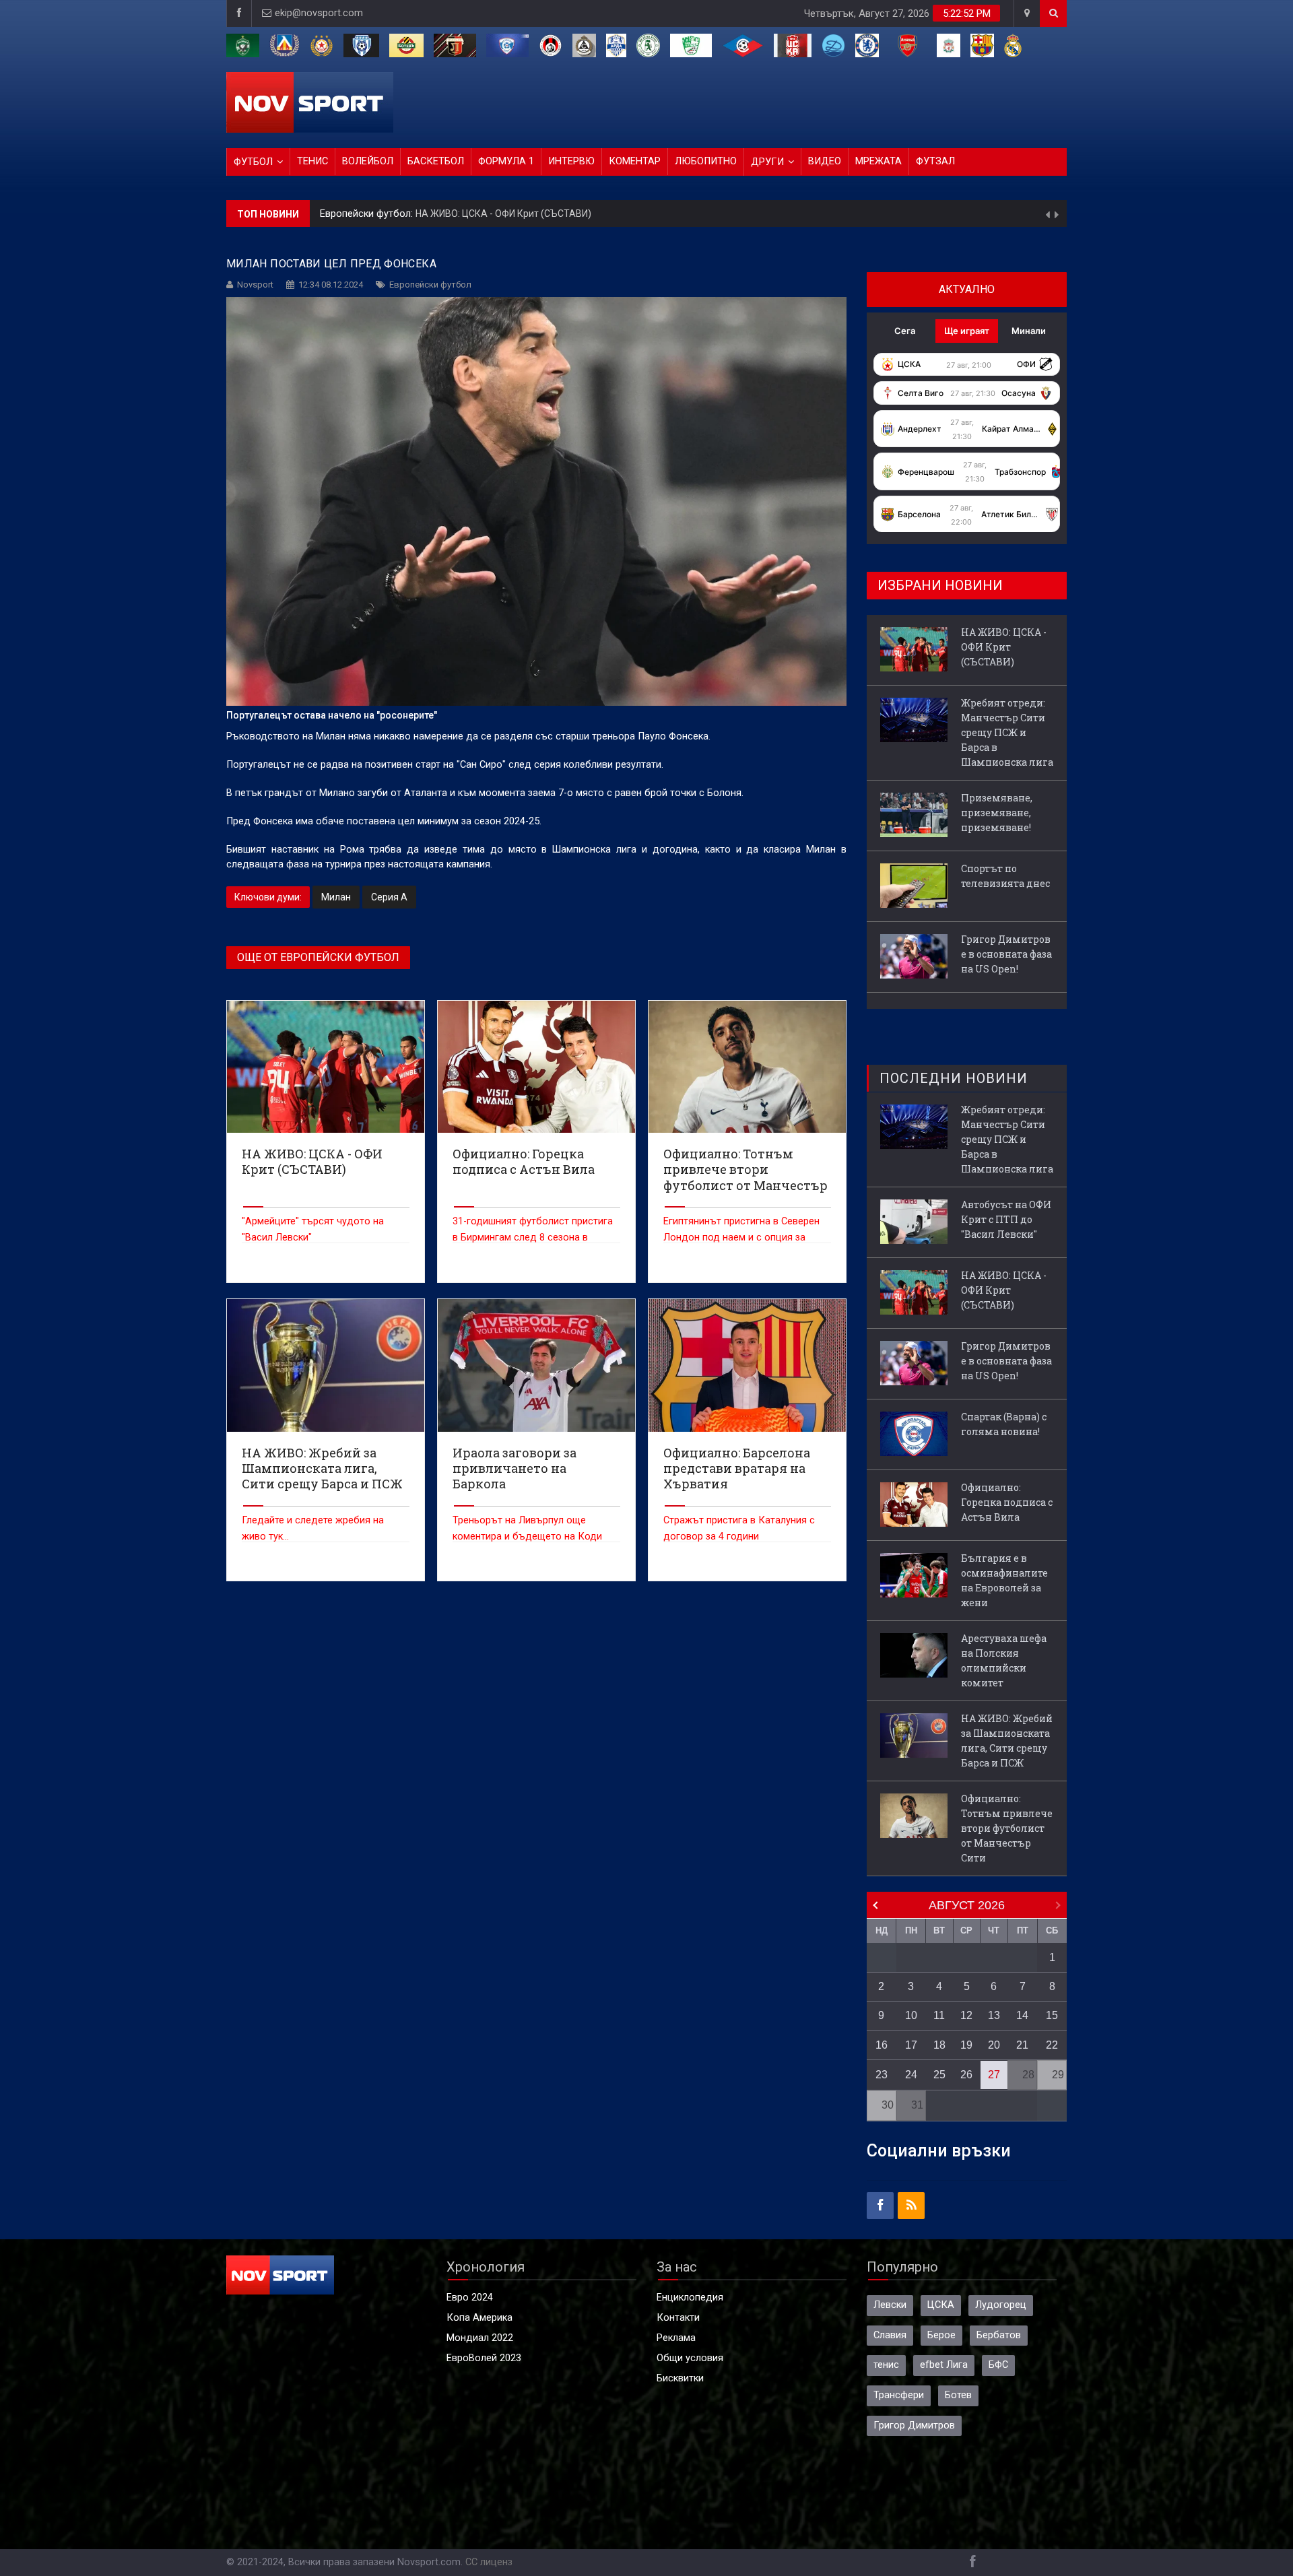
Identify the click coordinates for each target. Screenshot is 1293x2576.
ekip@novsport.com (319, 13)
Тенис (312, 161)
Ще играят (967, 331)
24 (911, 2075)
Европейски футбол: (368, 214)
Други (767, 162)
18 (939, 2045)
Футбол (253, 162)
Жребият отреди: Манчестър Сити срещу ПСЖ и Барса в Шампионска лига (1007, 732)
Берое (941, 2335)
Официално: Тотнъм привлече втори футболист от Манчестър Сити (1007, 1828)
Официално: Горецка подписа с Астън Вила (1007, 1502)
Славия (890, 2335)
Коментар (635, 161)
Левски (890, 2305)
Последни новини (954, 1078)
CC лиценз (489, 2562)
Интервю (571, 161)
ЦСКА (941, 2305)
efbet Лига (944, 2365)
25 (939, 2075)
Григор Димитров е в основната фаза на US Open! (1006, 954)
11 (939, 2015)
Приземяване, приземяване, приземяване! (997, 813)
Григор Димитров (914, 2425)
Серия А (389, 897)
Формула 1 (506, 161)
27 (994, 2075)
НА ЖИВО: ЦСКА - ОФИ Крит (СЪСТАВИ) (503, 213)
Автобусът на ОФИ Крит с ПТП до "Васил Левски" (1006, 1219)
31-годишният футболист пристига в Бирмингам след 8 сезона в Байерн (533, 1237)
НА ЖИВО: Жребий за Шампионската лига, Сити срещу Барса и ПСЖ (1007, 1741)
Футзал (935, 161)
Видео (825, 161)
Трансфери (899, 2395)
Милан (336, 897)
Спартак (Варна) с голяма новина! (1004, 1424)
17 (911, 2045)
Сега (905, 331)
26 (966, 2075)
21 (1022, 2045)
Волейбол (368, 161)
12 (966, 2015)
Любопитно (706, 161)
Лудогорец (1001, 2305)
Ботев (958, 2395)
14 (1022, 2015)
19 (966, 2045)
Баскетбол (436, 161)
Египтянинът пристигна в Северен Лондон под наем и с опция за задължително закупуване (741, 1237)
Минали (1029, 331)
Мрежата (878, 161)
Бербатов (999, 2335)
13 (994, 2015)
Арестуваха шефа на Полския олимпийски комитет (1004, 1660)
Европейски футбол (430, 285)
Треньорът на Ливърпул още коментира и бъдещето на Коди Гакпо (527, 1537)
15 (1052, 2015)
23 (882, 2075)
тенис (886, 2365)
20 (994, 2045)
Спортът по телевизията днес (1005, 876)
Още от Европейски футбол (318, 957)
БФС (998, 2365)
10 (911, 2015)
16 (882, 2045)
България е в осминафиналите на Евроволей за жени (1004, 1580)
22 (1052, 2045)
